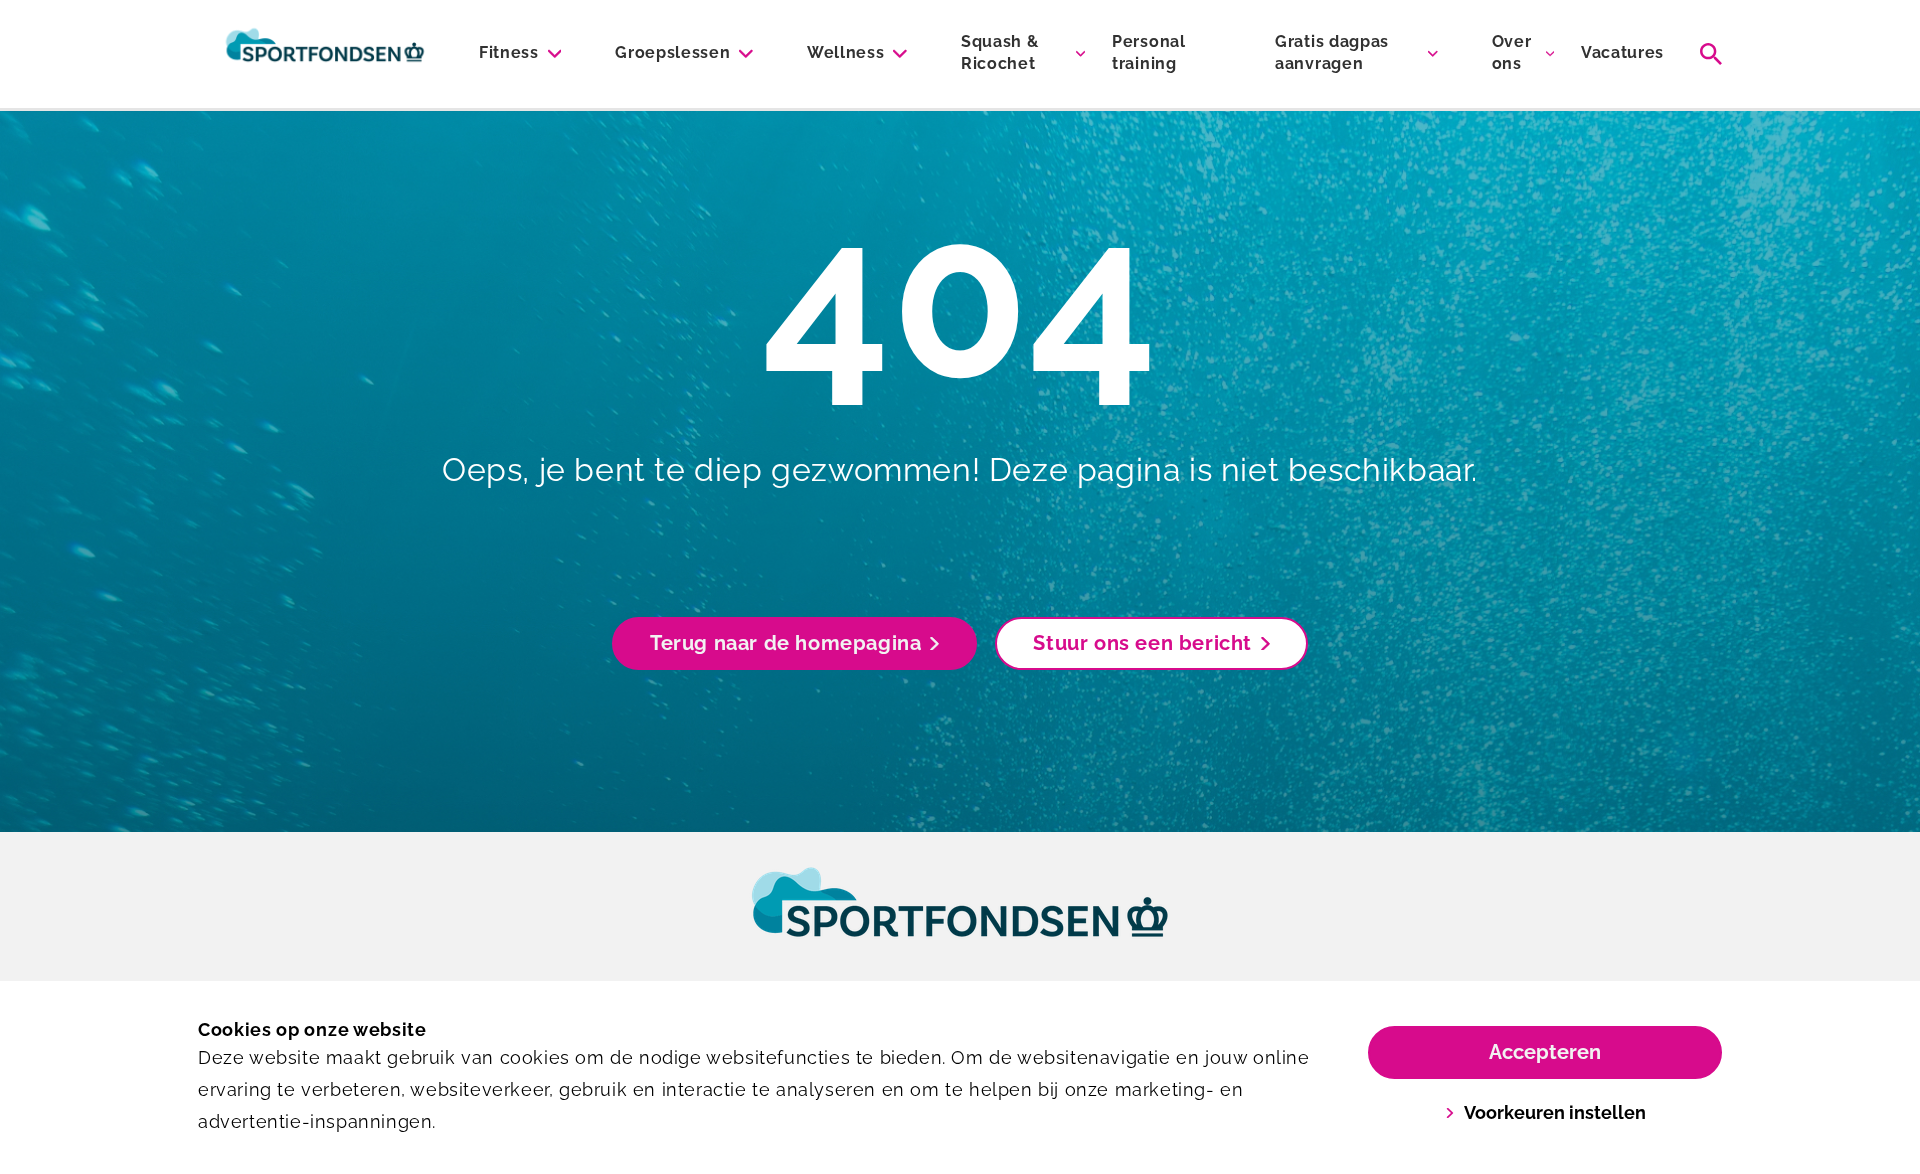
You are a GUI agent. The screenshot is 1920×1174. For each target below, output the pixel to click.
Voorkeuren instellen (1555, 1112)
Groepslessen (672, 52)
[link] (960, 921)
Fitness (509, 52)
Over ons (1512, 52)
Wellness (845, 52)
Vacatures (1622, 52)
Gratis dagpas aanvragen (1332, 52)
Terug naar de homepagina (785, 643)
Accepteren (1545, 1052)
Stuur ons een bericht (1142, 643)
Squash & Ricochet (999, 52)
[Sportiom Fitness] (325, 54)
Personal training (1148, 52)
